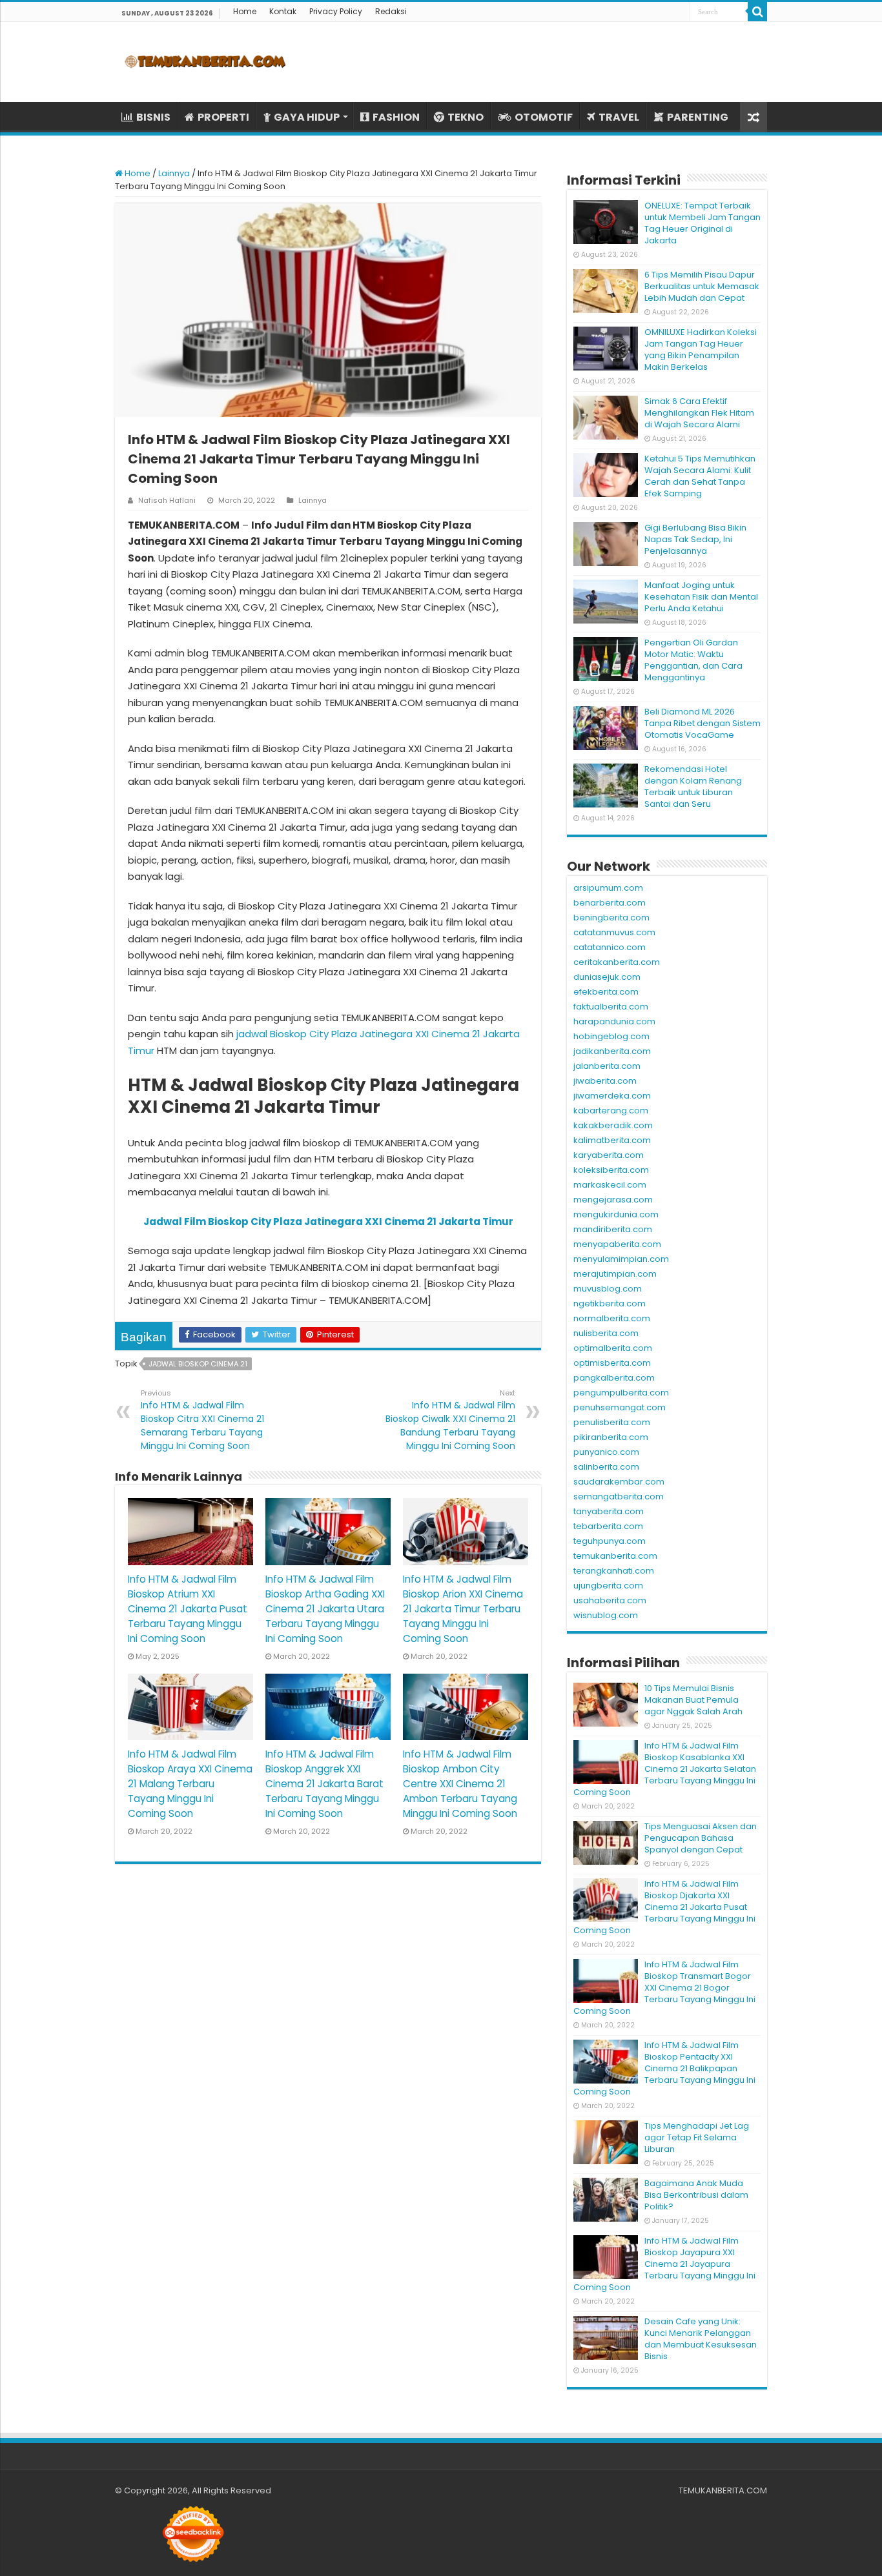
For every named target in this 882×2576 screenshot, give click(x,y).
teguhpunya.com (610, 1541)
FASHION (396, 117)
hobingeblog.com (611, 1036)
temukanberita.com (615, 1556)
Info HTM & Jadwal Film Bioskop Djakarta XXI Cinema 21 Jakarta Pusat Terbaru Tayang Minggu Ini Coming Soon (664, 1907)
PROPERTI (223, 117)
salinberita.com (606, 1467)
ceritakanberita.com (617, 962)
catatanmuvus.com (614, 932)
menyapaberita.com (617, 1244)
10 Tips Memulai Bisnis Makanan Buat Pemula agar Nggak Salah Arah (693, 1700)
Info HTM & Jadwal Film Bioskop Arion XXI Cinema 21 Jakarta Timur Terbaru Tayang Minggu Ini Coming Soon (463, 1609)
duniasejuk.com (607, 977)
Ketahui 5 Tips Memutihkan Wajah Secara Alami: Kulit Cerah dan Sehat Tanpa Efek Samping (700, 476)
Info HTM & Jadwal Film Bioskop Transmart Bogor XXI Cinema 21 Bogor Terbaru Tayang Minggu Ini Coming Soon (664, 1988)
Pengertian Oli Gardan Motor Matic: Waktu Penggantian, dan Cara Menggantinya (693, 660)
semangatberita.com (619, 1496)
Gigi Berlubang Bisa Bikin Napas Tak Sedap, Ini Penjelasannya (695, 539)
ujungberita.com (608, 1586)
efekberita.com (606, 992)
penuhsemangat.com (620, 1407)
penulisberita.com (612, 1422)
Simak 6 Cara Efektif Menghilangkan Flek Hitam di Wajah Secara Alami (699, 413)
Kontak (283, 11)
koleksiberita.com (611, 1170)
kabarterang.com (611, 1111)
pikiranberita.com (611, 1437)
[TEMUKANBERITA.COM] (205, 62)
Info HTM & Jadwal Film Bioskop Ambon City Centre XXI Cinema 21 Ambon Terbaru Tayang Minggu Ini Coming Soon (460, 1784)
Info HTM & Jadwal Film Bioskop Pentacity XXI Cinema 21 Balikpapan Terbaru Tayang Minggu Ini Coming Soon (664, 2068)
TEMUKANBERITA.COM (723, 2490)
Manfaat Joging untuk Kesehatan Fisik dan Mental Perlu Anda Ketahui (701, 597)
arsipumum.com (608, 888)
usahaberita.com (610, 1600)
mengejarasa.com (613, 1200)
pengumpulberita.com (621, 1393)
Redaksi (391, 11)
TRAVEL (619, 117)
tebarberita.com (608, 1526)
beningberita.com (611, 918)
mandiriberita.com (613, 1229)
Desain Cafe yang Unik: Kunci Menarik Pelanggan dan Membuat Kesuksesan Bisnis (701, 2339)
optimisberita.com (612, 1363)
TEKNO (466, 117)
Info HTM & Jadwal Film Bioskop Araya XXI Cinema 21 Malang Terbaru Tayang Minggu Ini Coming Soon (190, 1784)
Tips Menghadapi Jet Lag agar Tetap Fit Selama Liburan (697, 2137)
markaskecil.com (610, 1185)
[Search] (757, 12)
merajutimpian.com (615, 1274)
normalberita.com (612, 1318)
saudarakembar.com (619, 1482)
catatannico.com (610, 947)
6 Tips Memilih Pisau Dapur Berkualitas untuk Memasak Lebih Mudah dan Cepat (702, 286)
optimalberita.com (613, 1348)
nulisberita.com (606, 1333)
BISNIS (153, 117)
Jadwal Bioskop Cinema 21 (198, 1364)
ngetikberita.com (610, 1303)
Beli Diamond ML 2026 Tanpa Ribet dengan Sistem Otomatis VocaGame (703, 723)
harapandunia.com (614, 1021)
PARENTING (698, 117)
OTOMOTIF (544, 117)
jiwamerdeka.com (612, 1096)
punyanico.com (606, 1452)
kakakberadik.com (613, 1125)
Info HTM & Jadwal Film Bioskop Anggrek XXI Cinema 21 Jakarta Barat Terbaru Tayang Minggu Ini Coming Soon (324, 1784)
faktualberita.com (611, 1007)
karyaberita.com (609, 1155)
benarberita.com (610, 903)
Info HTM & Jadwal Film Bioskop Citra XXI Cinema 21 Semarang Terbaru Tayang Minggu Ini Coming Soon (202, 1420)
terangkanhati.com (614, 1571)
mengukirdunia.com (616, 1214)
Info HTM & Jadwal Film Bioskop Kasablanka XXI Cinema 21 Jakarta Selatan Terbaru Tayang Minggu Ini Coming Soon (665, 1769)
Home (245, 11)
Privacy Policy (336, 11)
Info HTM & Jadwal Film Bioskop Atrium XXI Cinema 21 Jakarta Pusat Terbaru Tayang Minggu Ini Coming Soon (188, 1609)
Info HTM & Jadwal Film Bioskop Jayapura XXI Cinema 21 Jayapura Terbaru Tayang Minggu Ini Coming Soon (664, 2264)
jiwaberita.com (605, 1081)
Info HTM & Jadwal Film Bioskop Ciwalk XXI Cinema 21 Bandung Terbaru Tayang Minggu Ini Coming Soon (450, 1420)
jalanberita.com (607, 1066)
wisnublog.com (606, 1615)
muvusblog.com (608, 1289)
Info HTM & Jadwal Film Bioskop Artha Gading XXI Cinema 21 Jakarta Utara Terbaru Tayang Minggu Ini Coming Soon (325, 1609)
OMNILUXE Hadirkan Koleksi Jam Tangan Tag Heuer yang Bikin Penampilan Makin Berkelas (701, 350)
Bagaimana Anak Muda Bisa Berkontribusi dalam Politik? (696, 2195)
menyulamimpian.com (621, 1259)
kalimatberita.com (612, 1140)
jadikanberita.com (612, 1051)
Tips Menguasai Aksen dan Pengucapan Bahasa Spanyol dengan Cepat (701, 1838)
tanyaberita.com (609, 1511)
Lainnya (174, 173)
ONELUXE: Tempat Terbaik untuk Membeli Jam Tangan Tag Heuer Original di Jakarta (703, 223)
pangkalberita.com (614, 1378)
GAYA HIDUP (307, 117)
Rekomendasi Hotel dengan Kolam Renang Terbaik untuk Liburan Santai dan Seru (693, 786)
